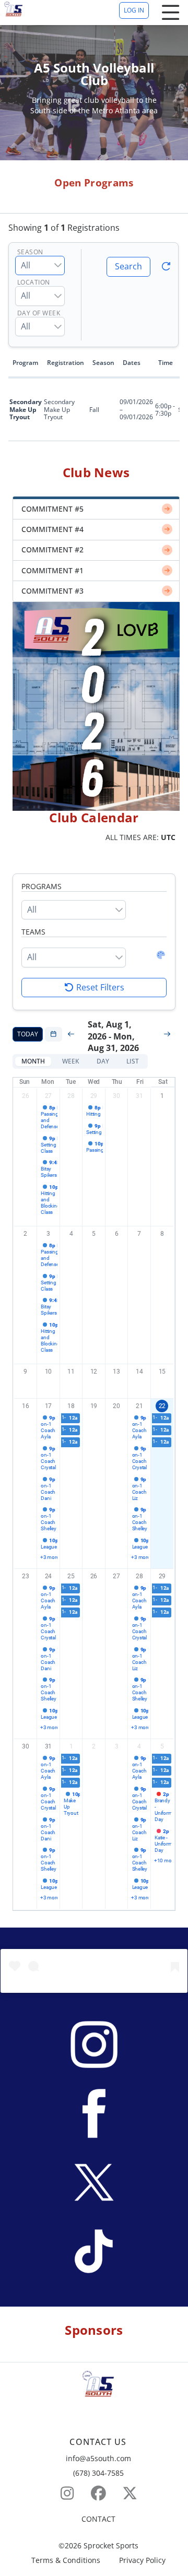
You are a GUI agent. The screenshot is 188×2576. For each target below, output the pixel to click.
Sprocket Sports (111, 2546)
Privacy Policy (142, 2561)
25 (71, 1576)
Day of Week (39, 314)
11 (71, 1372)
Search (128, 266)
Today (28, 1034)
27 (49, 1096)
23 (26, 1576)
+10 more (163, 1860)
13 (116, 1372)
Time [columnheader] (166, 363)
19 (94, 1406)
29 (94, 1096)
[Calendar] (54, 1034)
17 (49, 1406)
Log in (134, 10)
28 (71, 1096)
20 (116, 1406)
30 (116, 1096)
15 (162, 1372)
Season (30, 252)
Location (34, 283)
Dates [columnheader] (132, 363)
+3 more (49, 1557)
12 (94, 1372)
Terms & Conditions (66, 2561)
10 (49, 1372)
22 (162, 1406)
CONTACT (98, 2519)
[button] (33, 1061)
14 (139, 1372)
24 (49, 1576)
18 (71, 1406)
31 (139, 1096)
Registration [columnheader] (66, 363)
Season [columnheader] (103, 363)
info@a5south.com (98, 2458)
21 (139, 1406)
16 (26, 1406)
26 (26, 1096)
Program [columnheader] (25, 363)
